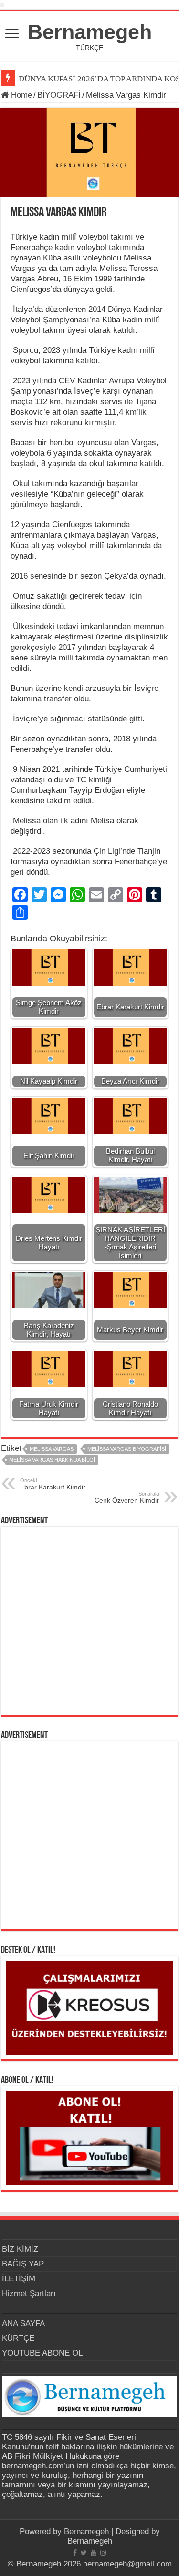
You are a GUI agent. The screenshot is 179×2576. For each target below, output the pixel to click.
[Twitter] (84, 2553)
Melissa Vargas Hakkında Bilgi (52, 1460)
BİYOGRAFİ (59, 95)
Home (20, 95)
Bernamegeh (90, 32)
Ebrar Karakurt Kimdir (53, 1484)
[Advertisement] (89, 1621)
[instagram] (103, 2553)
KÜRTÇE (18, 2338)
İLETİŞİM (19, 2279)
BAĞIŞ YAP (23, 2264)
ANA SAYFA (23, 2323)
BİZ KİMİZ (20, 2249)
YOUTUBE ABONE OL (42, 2353)
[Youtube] (94, 2553)
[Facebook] (75, 2553)
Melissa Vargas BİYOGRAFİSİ (127, 1449)
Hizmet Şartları (29, 2293)
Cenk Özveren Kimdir (127, 1498)
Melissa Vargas (52, 1449)
